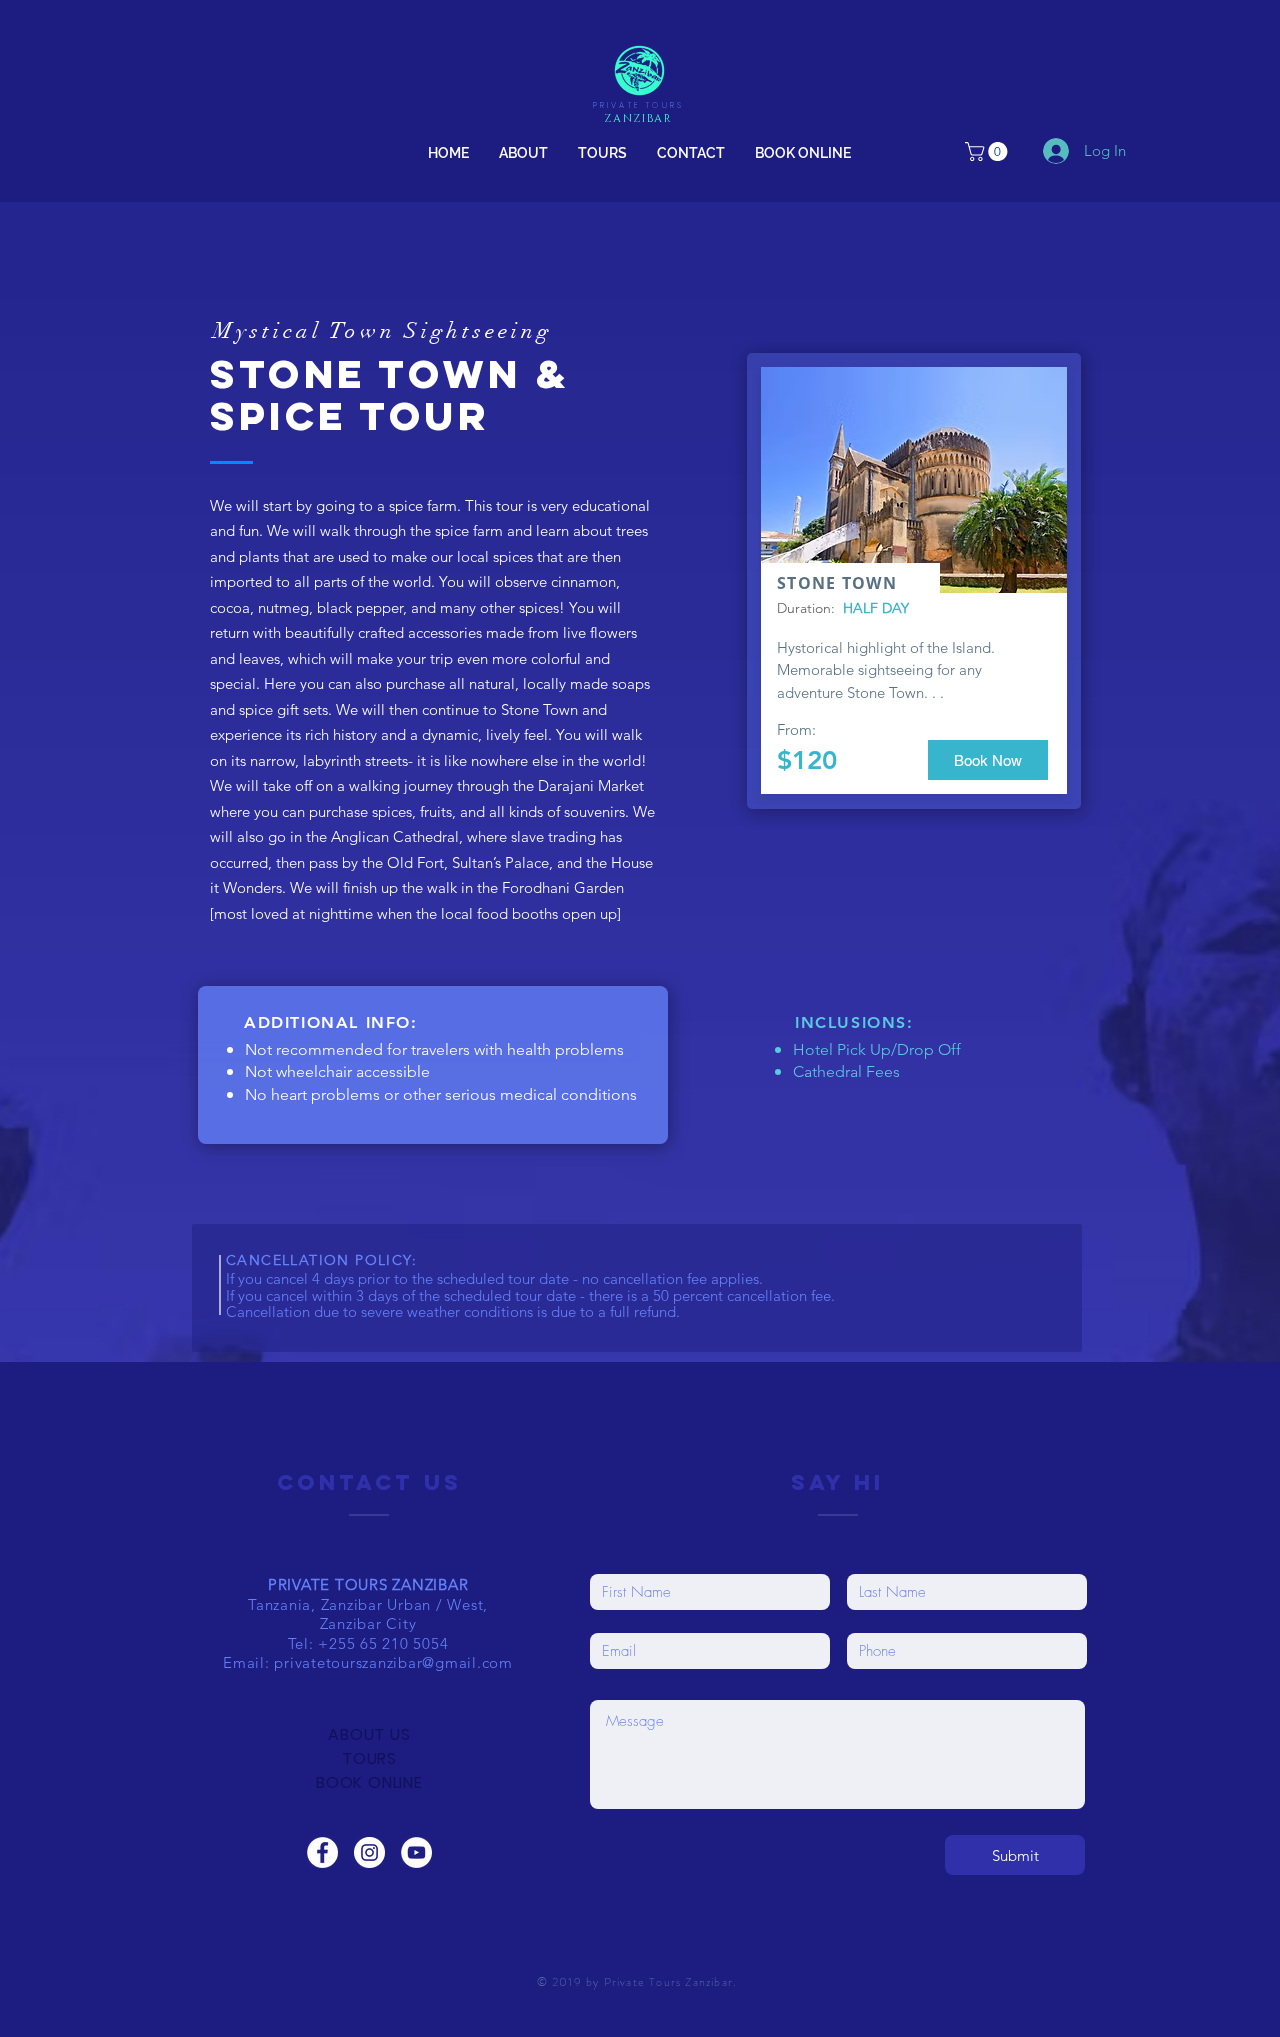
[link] (988, 151)
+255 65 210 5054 (383, 1643)
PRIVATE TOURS (639, 105)
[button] (602, 153)
